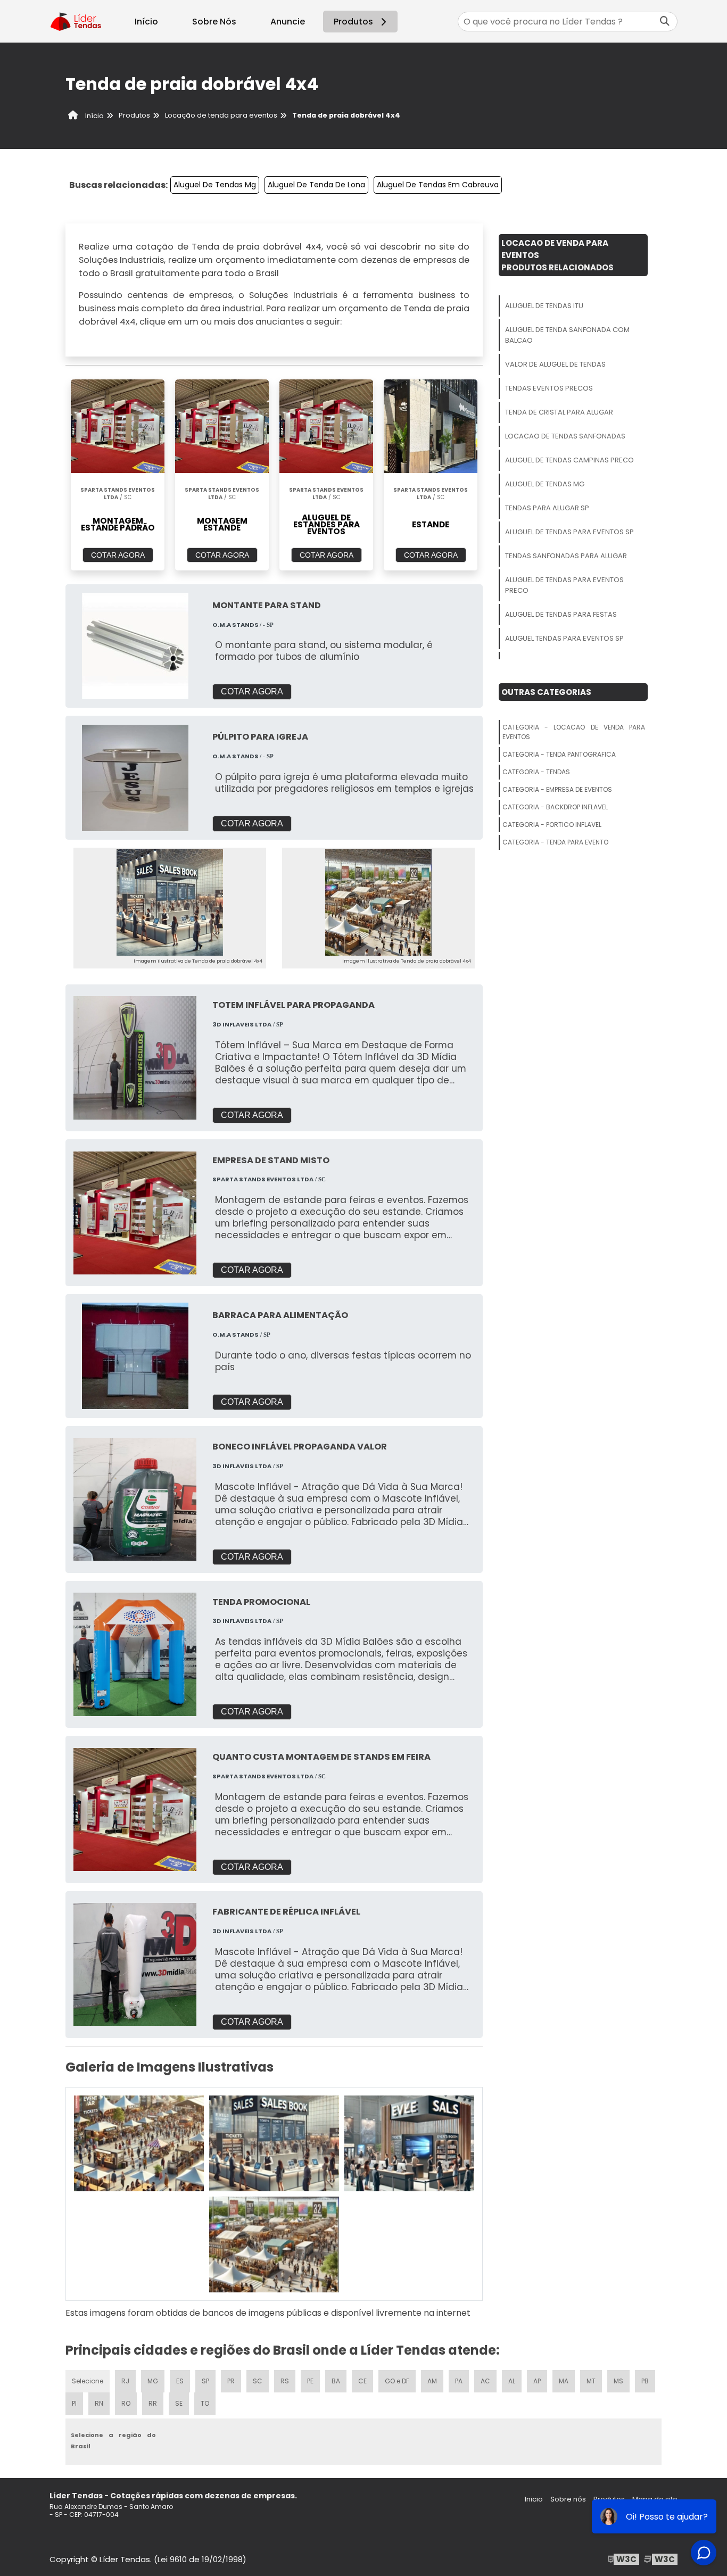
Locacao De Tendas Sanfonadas (565, 436)
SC (258, 2381)
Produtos (353, 22)
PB (645, 2381)
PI (74, 2403)
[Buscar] (665, 22)
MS (618, 2381)
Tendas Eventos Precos (549, 388)
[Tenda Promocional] (135, 1654)
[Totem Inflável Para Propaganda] (135, 1058)
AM (432, 2381)
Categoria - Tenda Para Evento (555, 842)
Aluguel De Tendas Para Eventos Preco (564, 585)
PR (231, 2381)
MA (564, 2381)
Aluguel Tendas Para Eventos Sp (564, 638)
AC (485, 2381)
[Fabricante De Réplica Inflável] (135, 1964)
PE (310, 2381)
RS (285, 2381)
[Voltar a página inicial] (76, 21)
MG (153, 2381)
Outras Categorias (546, 692)
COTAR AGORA (118, 555)
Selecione (88, 2381)
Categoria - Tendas (536, 772)
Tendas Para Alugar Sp (547, 508)
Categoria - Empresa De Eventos (557, 789)
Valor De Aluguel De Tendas (555, 364)
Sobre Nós (214, 22)
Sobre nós (568, 2499)
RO (126, 2403)
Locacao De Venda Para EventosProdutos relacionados (557, 255)
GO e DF (397, 2381)
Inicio (534, 2499)
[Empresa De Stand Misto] (135, 1213)
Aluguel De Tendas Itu (544, 306)
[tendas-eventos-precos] (274, 2244)
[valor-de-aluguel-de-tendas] (409, 2143)
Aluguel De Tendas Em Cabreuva (438, 185)
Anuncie (288, 22)
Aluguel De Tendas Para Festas (561, 614)
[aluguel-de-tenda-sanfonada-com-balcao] (274, 2143)
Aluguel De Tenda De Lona (316, 185)
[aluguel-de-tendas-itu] (139, 2143)
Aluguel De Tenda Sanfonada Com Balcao (567, 335)
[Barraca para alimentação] (135, 1356)
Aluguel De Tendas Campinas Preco (569, 460)
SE (179, 2403)
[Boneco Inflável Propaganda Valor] (135, 1499)
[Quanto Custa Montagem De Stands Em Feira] (135, 1809)
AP (537, 2381)
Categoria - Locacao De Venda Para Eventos (574, 732)
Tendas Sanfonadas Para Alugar (566, 556)
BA (336, 2381)
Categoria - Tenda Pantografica (559, 754)
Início (146, 22)
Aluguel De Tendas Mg (215, 185)
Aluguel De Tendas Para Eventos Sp (569, 532)
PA (459, 2381)
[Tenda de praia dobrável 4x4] (170, 902)
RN (99, 2403)
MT (591, 2381)
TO (205, 2403)
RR (153, 2403)
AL (512, 2381)
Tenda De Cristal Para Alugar (559, 412)
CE (362, 2381)
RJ (125, 2381)
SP (205, 2381)
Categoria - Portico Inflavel (552, 825)
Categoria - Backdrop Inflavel (555, 807)
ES (180, 2381)
